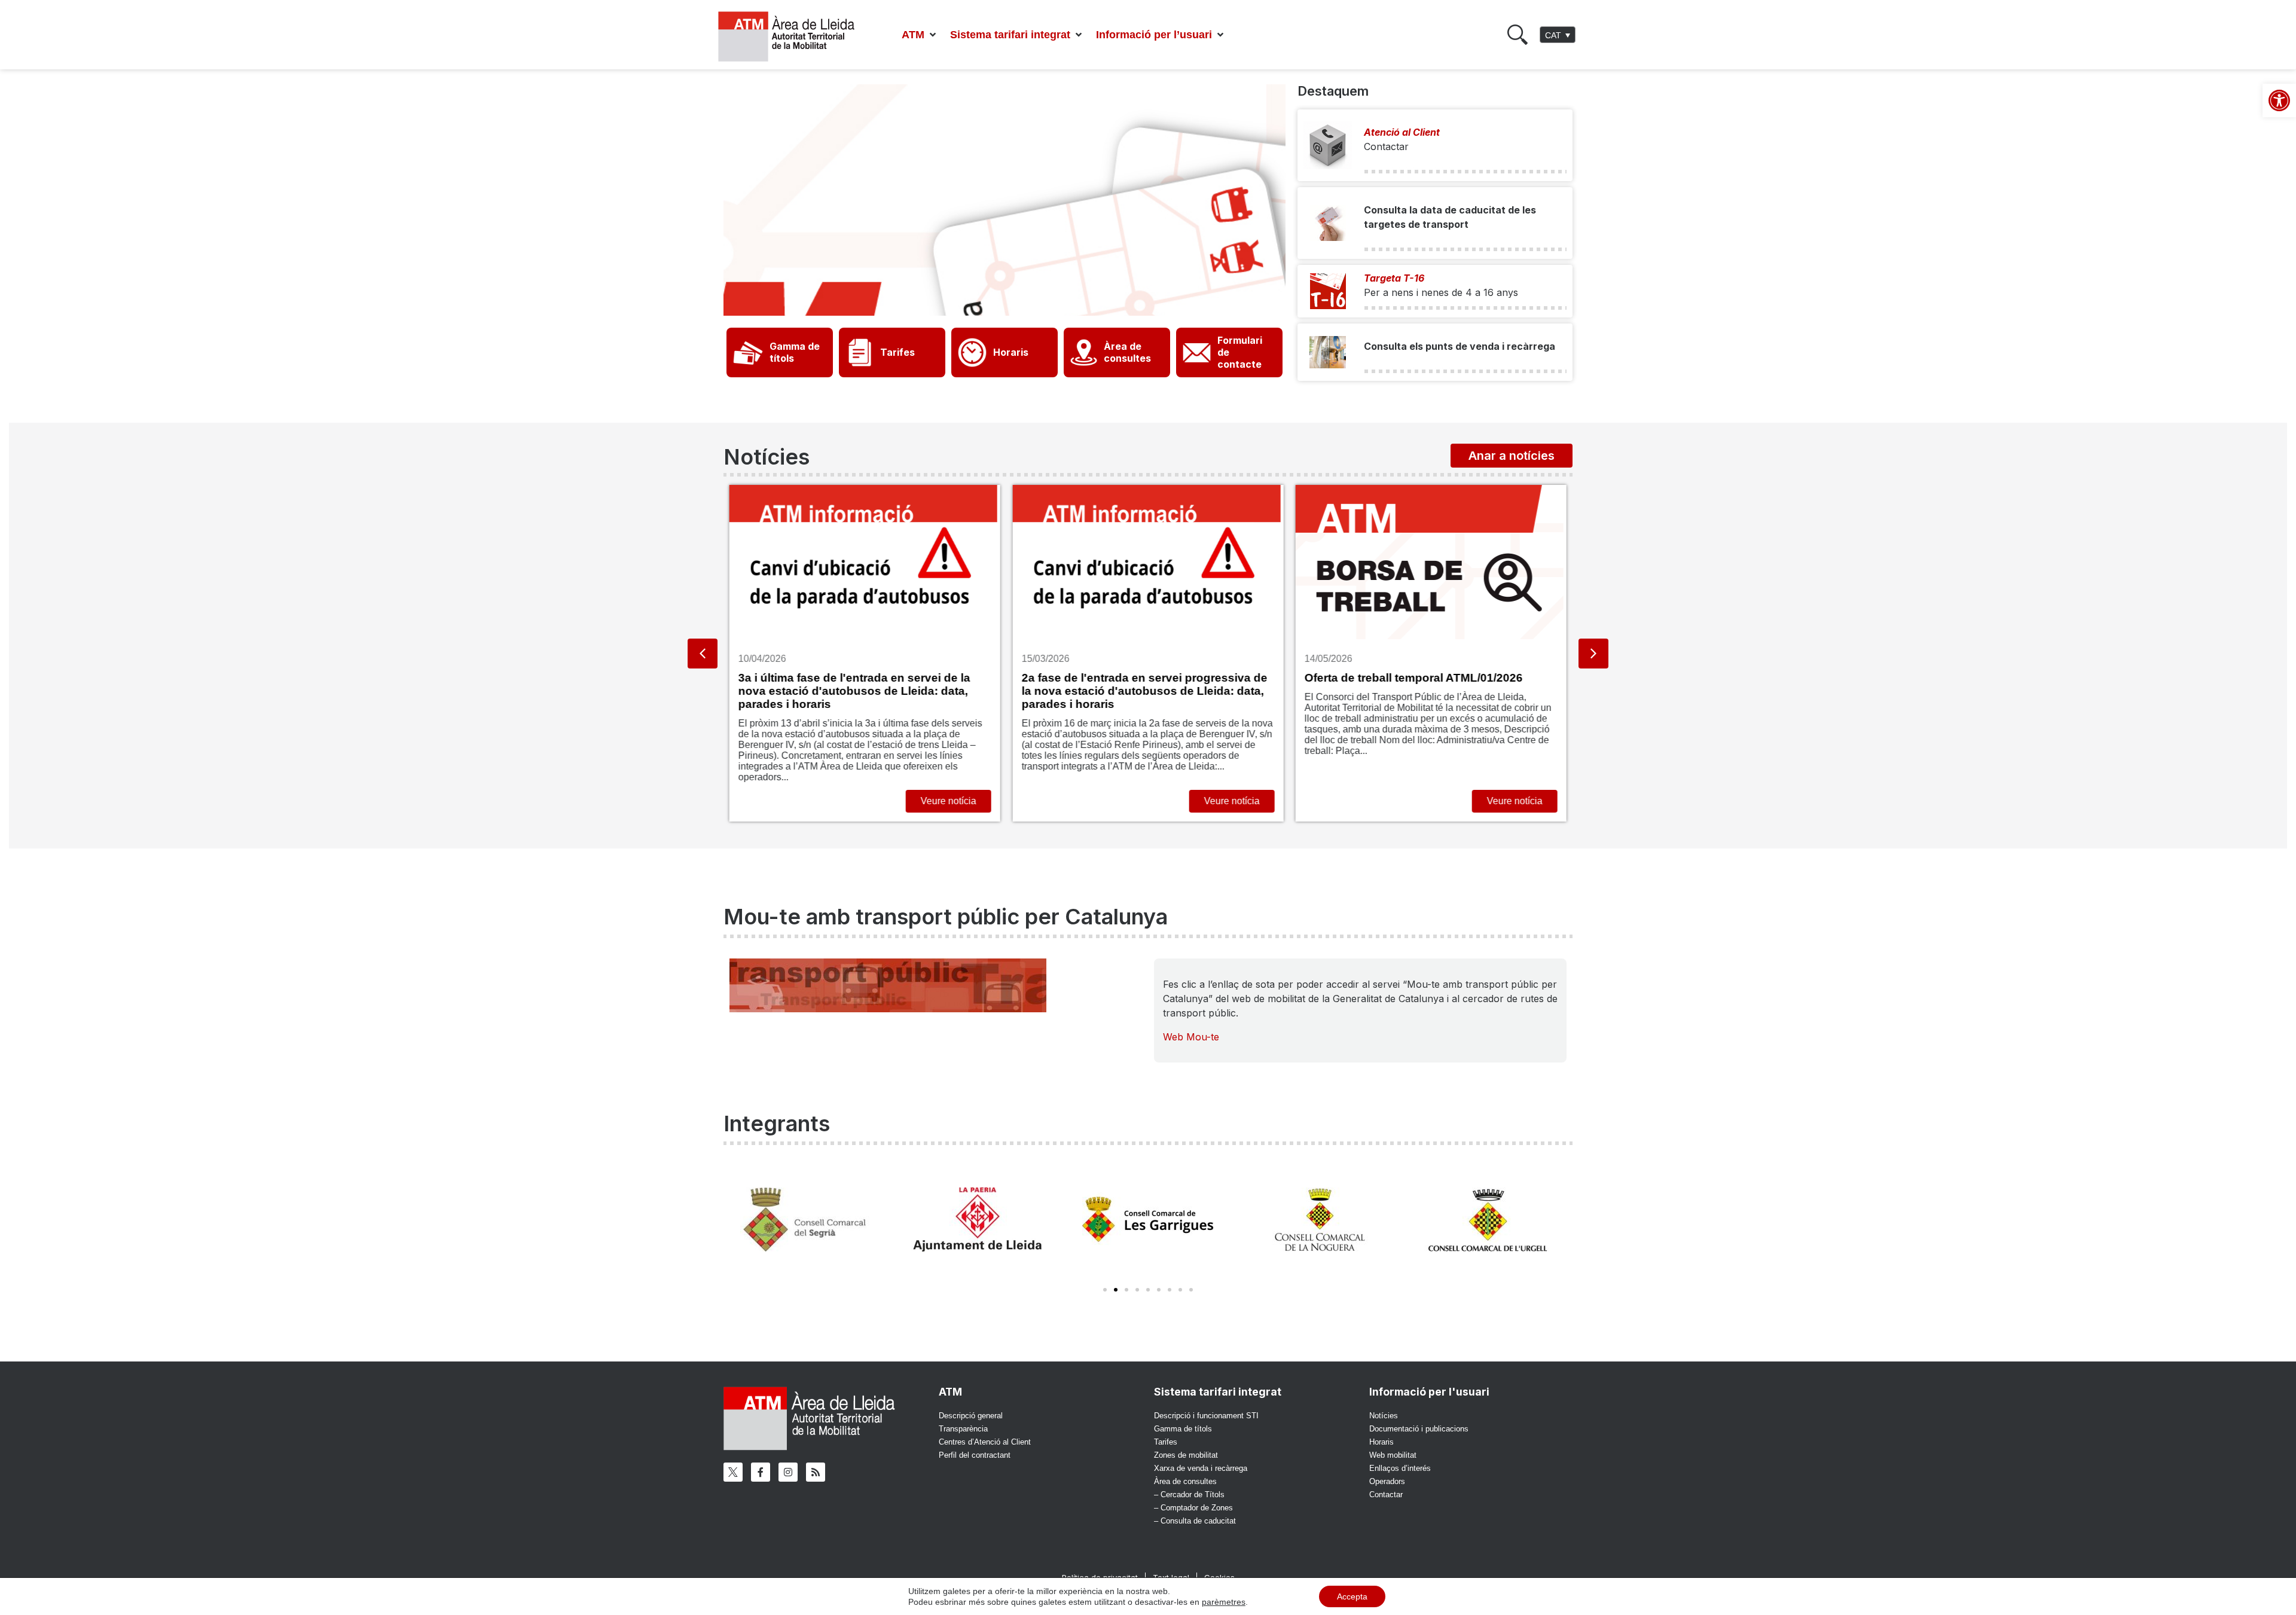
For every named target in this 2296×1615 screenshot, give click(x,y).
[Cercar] (1518, 35)
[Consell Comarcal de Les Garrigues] (1148, 1219)
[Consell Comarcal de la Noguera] (1319, 1219)
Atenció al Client (1402, 132)
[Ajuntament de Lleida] (977, 1219)
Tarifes (897, 352)
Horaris (1011, 352)
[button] (920, 35)
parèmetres (1224, 1602)
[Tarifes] (860, 352)
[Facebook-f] (761, 1472)
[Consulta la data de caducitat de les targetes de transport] (1328, 223)
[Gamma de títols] (748, 352)
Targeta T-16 (1394, 278)
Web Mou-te (1191, 1037)
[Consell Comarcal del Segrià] (806, 1219)
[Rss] (816, 1472)
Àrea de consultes (1127, 352)
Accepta (1352, 1596)
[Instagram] (788, 1472)
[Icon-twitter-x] (733, 1472)
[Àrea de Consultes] (1084, 352)
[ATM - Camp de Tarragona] (794, 37)
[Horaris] (973, 352)
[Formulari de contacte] (1197, 352)
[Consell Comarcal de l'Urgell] (1490, 1219)
